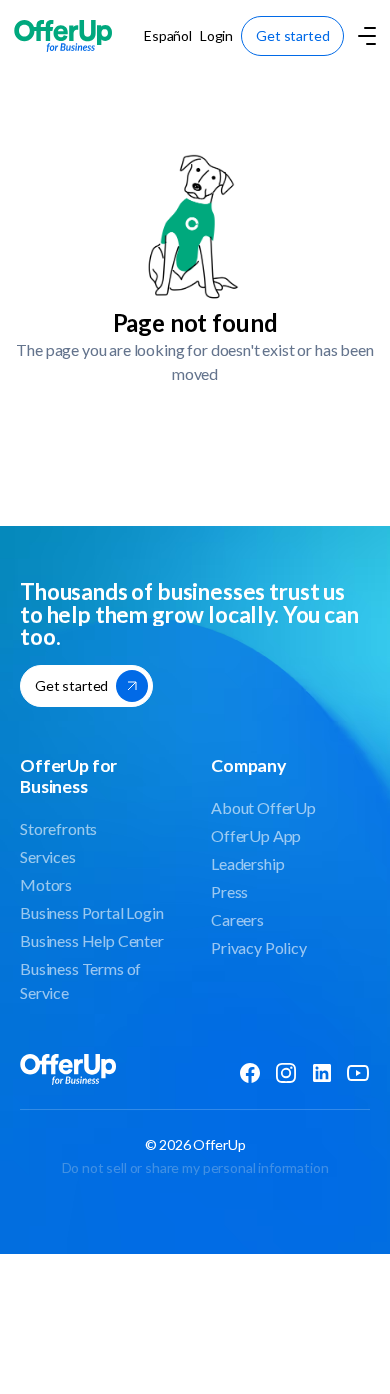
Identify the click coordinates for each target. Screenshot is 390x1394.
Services (48, 856)
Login (216, 36)
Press (229, 891)
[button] (364, 36)
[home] (63, 35)
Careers (237, 919)
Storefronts (58, 828)
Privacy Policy (259, 947)
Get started (292, 35)
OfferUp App (256, 835)
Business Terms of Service (80, 980)
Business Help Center (92, 940)
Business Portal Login (92, 912)
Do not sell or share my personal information (195, 1167)
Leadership (247, 863)
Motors (46, 884)
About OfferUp (263, 807)
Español (168, 36)
